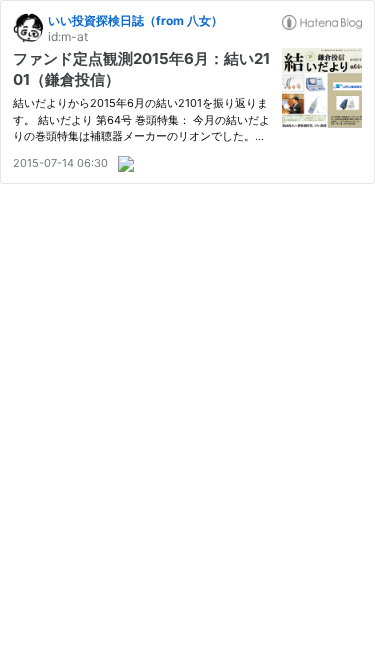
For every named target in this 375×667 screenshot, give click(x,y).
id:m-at (68, 36)
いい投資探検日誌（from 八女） (135, 20)
